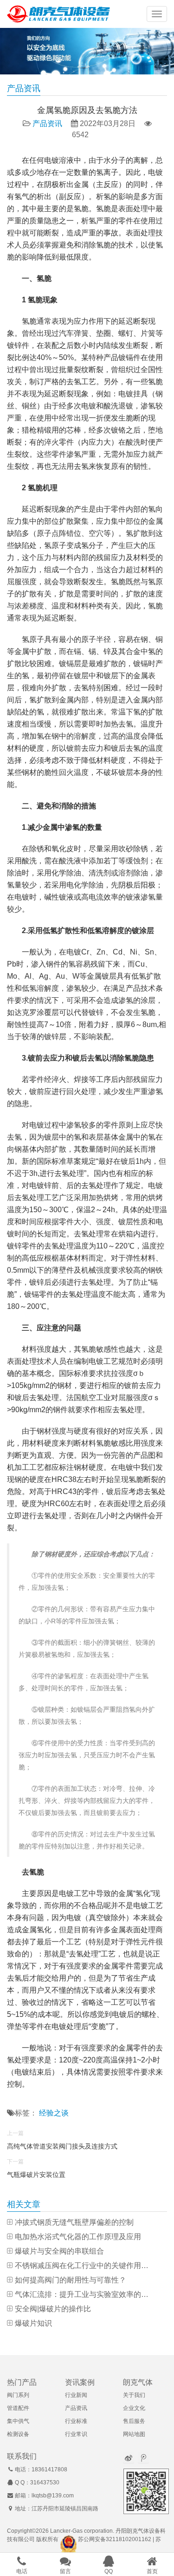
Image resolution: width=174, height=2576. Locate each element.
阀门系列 (18, 2395)
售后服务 (134, 2421)
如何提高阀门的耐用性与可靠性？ (71, 2280)
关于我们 (134, 2395)
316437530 (45, 2483)
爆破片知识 (33, 2323)
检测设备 (18, 2434)
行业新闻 (76, 2395)
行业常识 (76, 2434)
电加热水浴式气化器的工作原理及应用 (78, 2237)
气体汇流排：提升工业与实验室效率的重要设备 (85, 2294)
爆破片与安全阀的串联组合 (59, 2251)
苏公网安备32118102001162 (115, 2539)
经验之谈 (54, 2113)
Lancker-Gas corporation (81, 2531)
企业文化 (134, 2408)
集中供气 (18, 2421)
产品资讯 (47, 123)
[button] (157, 14)
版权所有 (47, 2539)
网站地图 (134, 2434)
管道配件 (18, 2408)
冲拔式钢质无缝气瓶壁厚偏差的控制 (74, 2222)
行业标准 (76, 2421)
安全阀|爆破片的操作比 (53, 2309)
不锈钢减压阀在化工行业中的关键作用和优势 (85, 2266)
